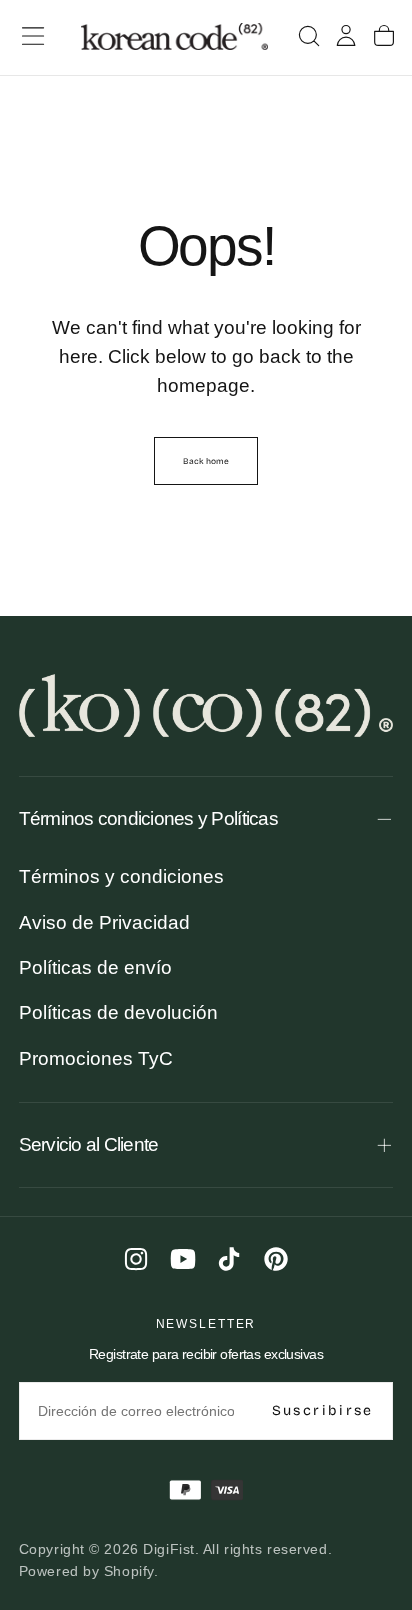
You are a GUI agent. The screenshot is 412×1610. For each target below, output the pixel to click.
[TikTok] (229, 1259)
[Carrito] (384, 36)
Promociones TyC (96, 1058)
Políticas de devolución (118, 1012)
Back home (206, 461)
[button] (33, 36)
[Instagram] (136, 1259)
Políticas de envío (95, 967)
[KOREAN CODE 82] (206, 706)
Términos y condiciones (121, 876)
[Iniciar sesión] (346, 36)
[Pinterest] (276, 1259)
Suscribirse (323, 1410)
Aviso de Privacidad (104, 922)
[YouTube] (183, 1259)
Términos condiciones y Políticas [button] (148, 818)
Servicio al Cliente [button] (89, 1144)
